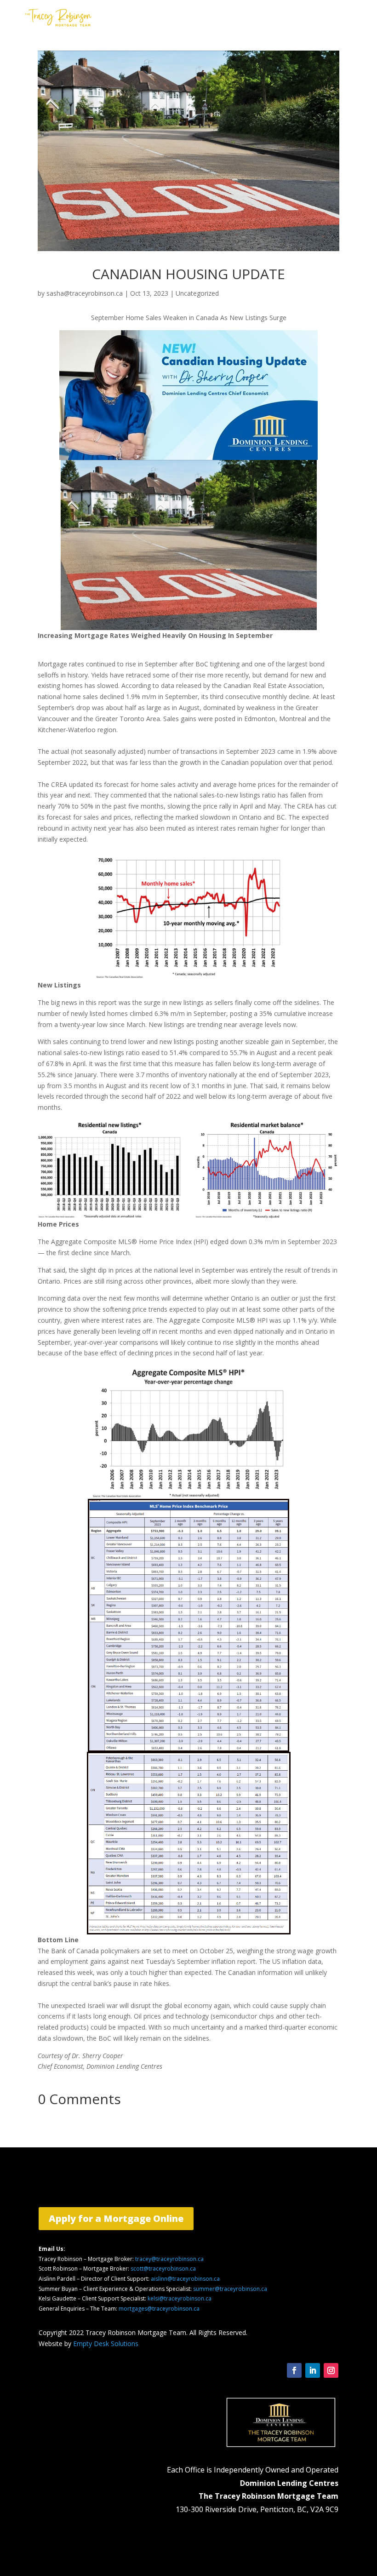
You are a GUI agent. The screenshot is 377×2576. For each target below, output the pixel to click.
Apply (328, 18)
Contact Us (230, 18)
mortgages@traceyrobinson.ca (159, 2309)
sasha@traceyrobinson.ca (85, 293)
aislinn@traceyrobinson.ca (185, 2279)
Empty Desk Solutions (106, 2344)
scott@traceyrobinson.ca (163, 2269)
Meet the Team (283, 18)
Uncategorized (197, 293)
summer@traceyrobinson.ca (230, 2289)
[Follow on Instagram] (331, 2370)
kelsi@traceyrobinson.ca (180, 2298)
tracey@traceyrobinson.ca (169, 2259)
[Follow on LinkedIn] (313, 2370)
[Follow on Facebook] (294, 2370)
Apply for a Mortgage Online (116, 2218)
